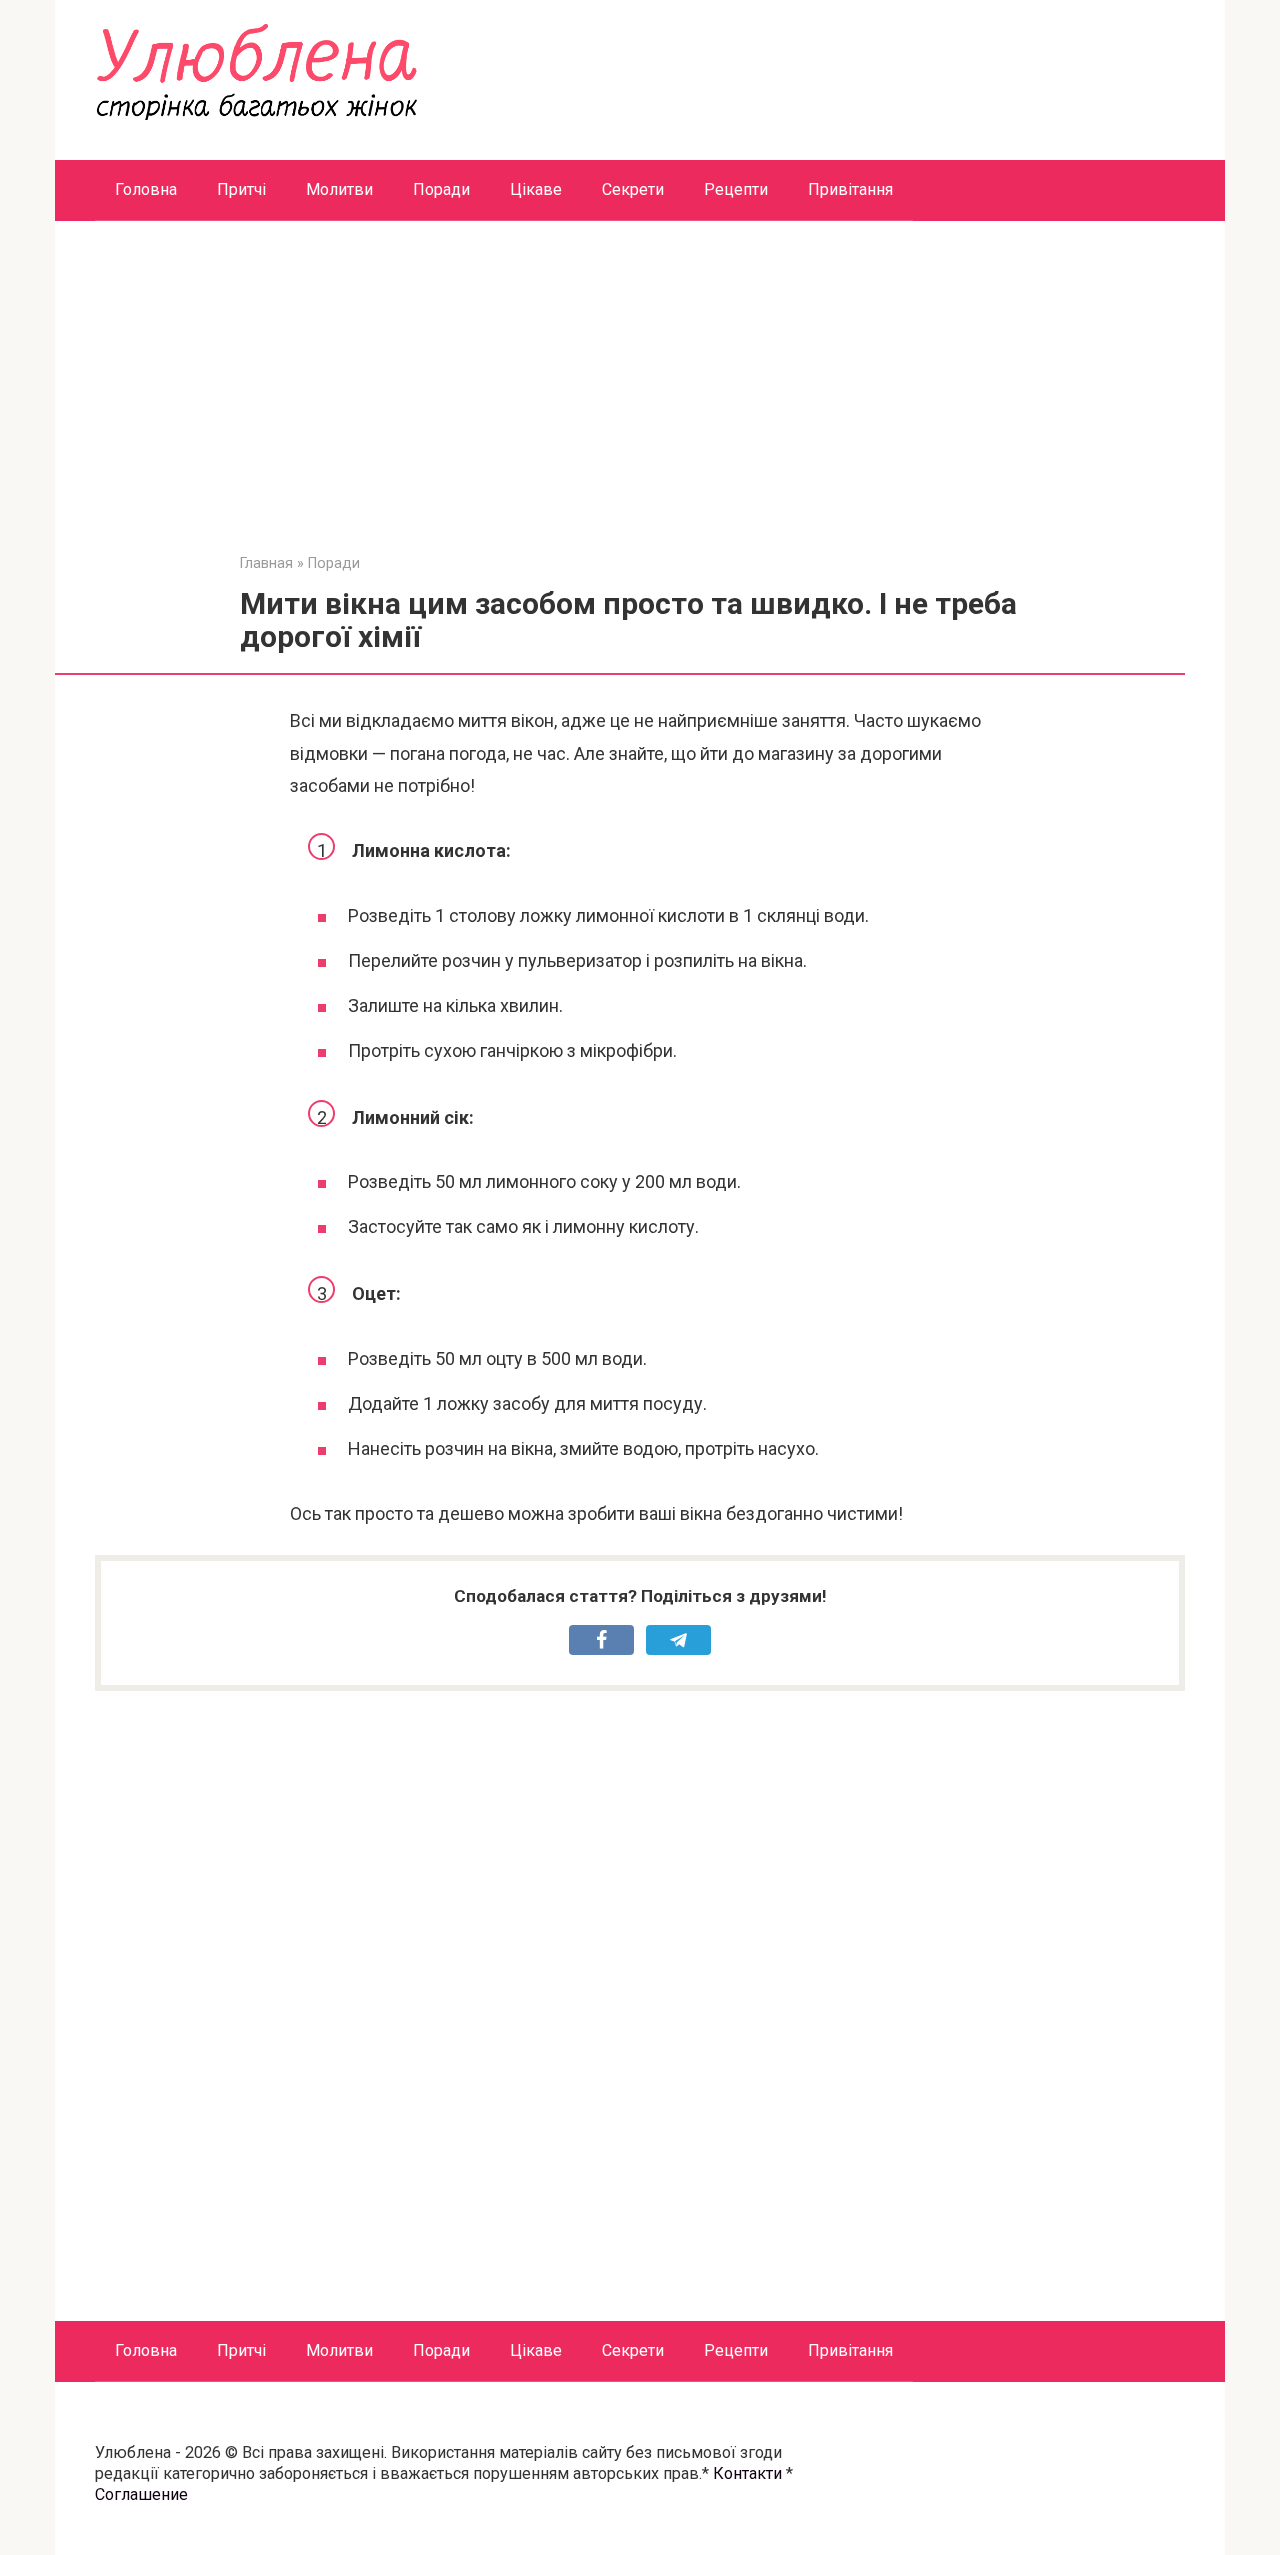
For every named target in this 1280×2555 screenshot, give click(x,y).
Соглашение (141, 2494)
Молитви (339, 189)
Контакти (747, 2473)
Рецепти (736, 189)
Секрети (633, 189)
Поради (441, 189)
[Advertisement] (640, 401)
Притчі (241, 189)
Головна (146, 189)
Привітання (850, 189)
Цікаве (536, 189)
